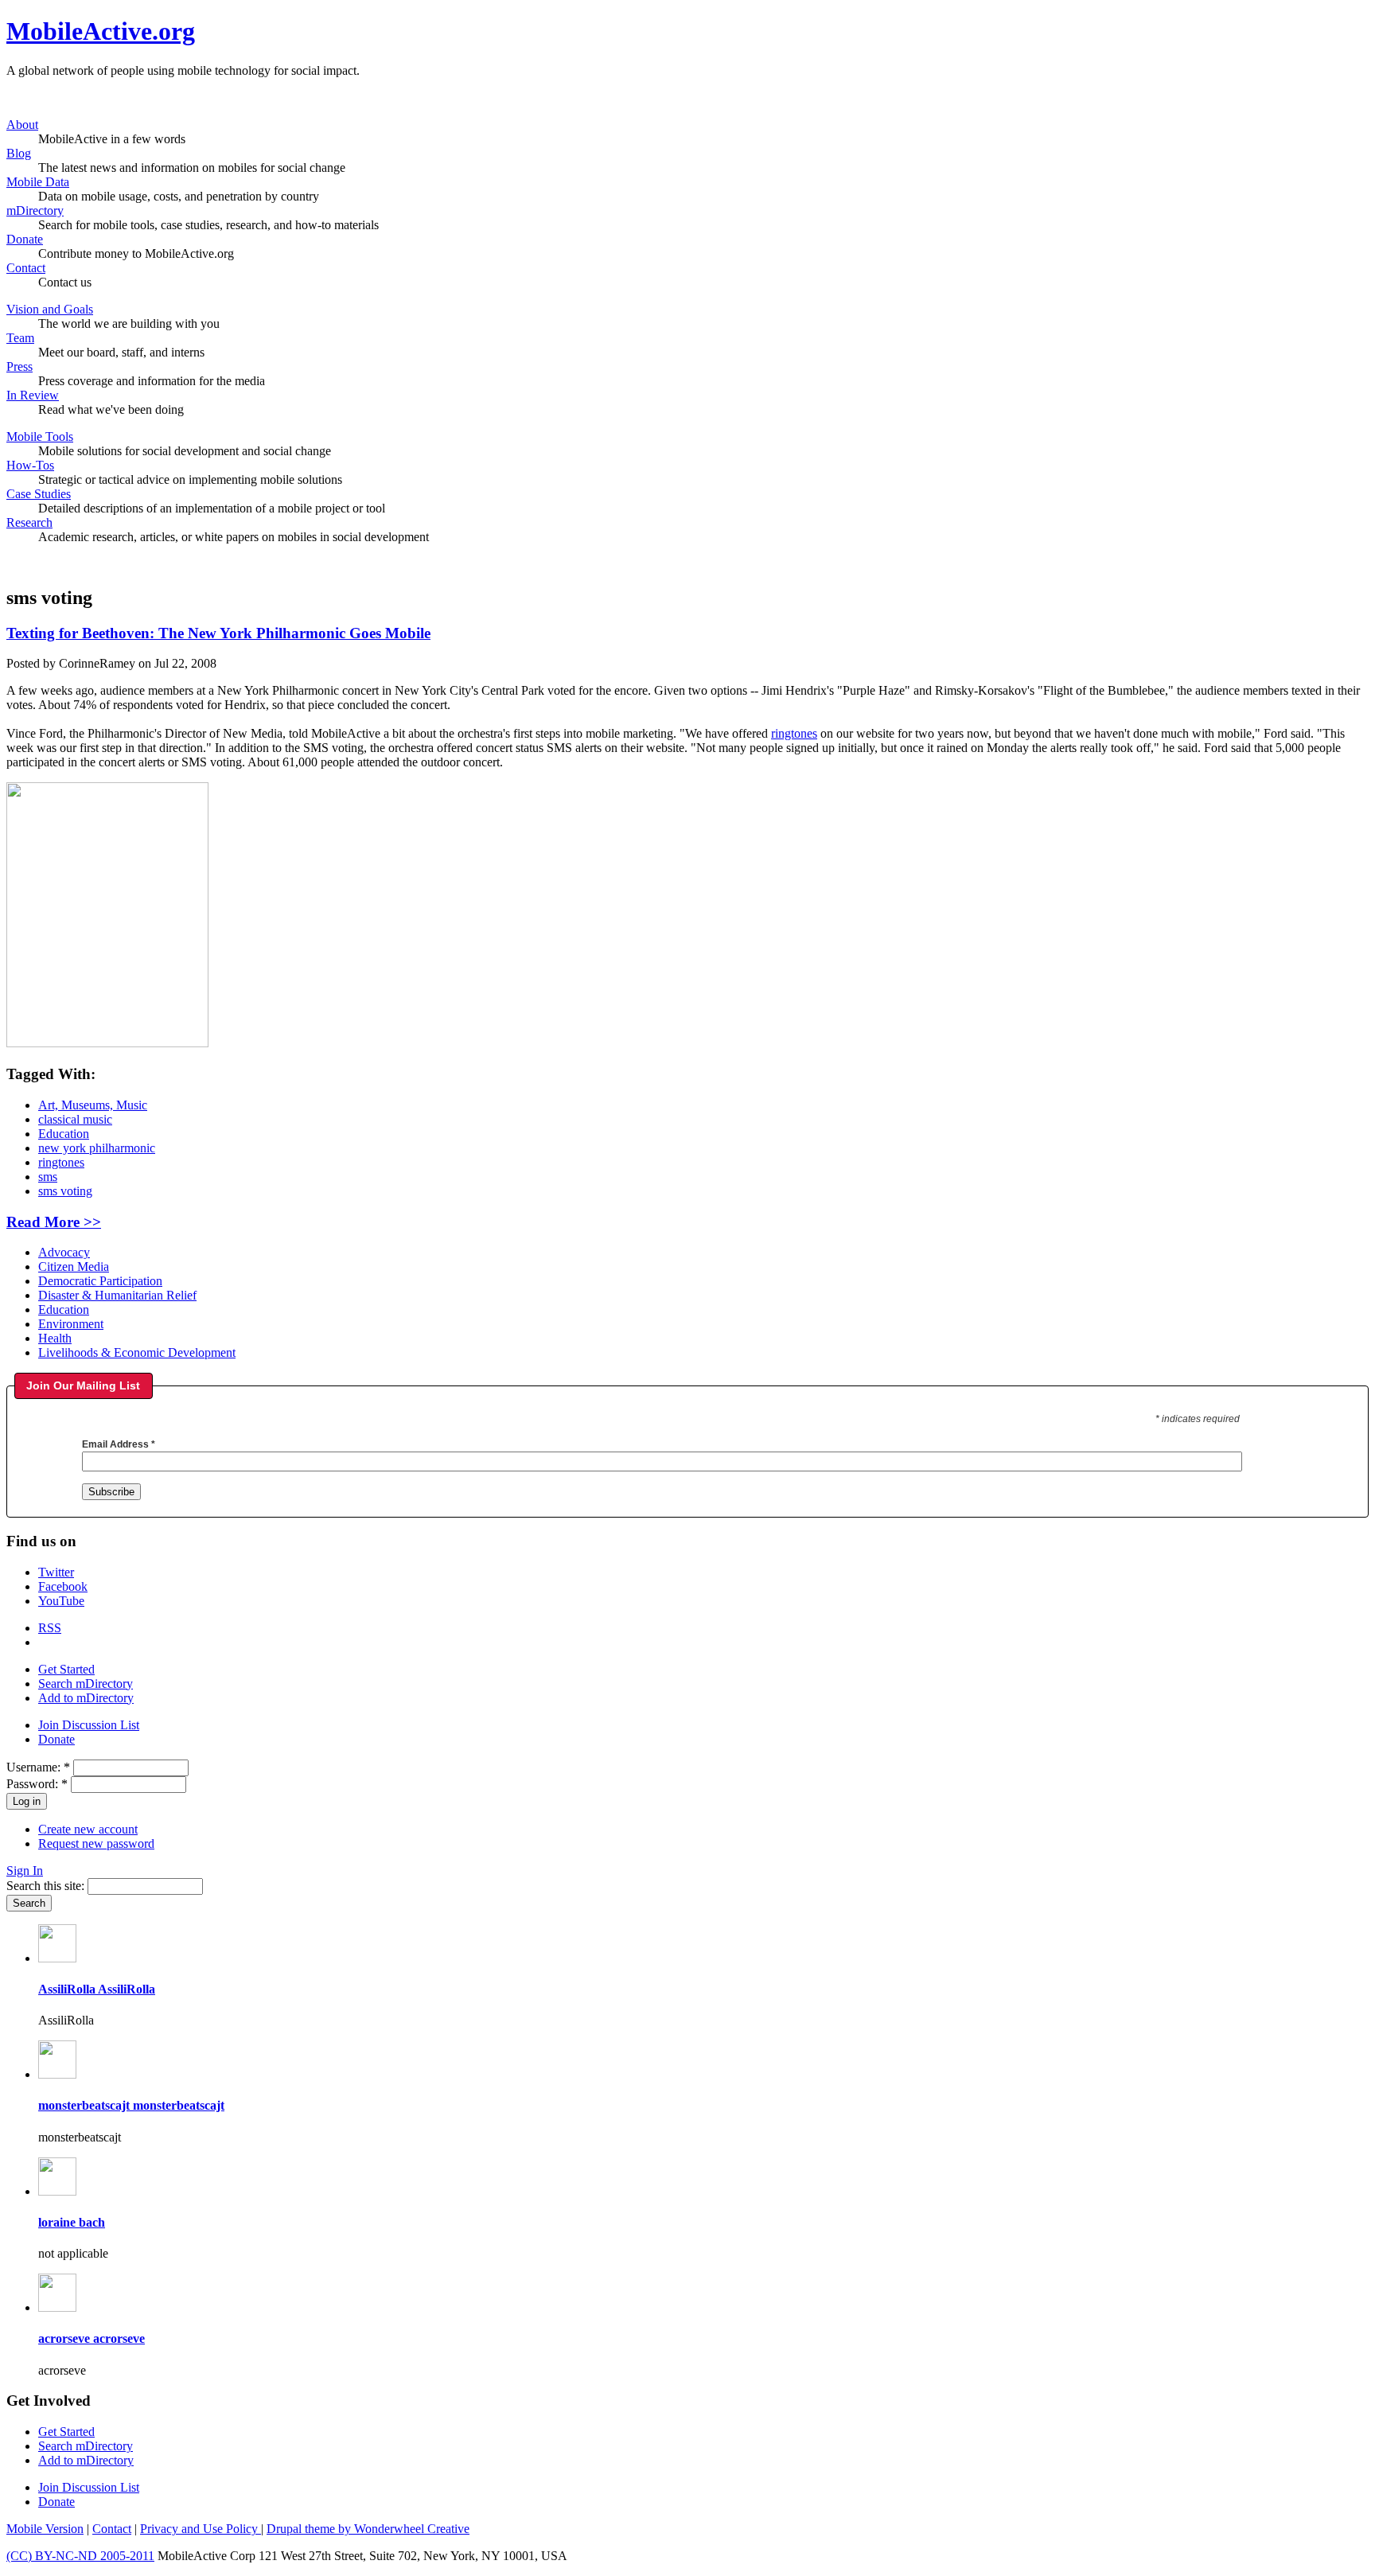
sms (48, 1177)
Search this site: (47, 1886)
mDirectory (35, 210)
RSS (50, 1628)
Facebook (63, 1586)
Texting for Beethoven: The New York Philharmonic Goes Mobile (218, 633)
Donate (25, 239)
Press (19, 366)
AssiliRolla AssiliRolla (97, 1989)
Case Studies (39, 494)
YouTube (61, 1601)
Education (64, 1134)
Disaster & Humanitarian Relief (117, 1295)
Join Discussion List (89, 1725)
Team (20, 338)
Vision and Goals (50, 309)
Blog (19, 153)
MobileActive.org (101, 31)
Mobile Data (38, 182)
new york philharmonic (97, 1148)
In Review (33, 395)
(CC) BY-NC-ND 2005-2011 (80, 2556)
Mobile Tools (40, 436)
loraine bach (72, 2222)
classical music (75, 1119)
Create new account (88, 1829)
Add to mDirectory (86, 1698)
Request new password (96, 1843)
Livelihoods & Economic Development (137, 1352)
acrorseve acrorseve (92, 2338)
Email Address (119, 1444)
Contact (26, 268)
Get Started (66, 1669)
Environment (71, 1324)
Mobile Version (45, 2529)
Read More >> (54, 1222)
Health (55, 1338)
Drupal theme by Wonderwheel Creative (368, 2529)
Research (29, 522)
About (22, 125)
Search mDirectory (86, 1684)
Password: (37, 1784)
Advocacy (64, 1252)
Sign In (25, 1871)
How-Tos (30, 465)
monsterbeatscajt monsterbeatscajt (131, 2105)
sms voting (65, 1191)
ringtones (794, 733)
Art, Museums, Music (93, 1105)
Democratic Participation (100, 1281)
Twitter (56, 1572)
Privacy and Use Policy (201, 2529)
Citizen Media (74, 1267)
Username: (38, 1767)
